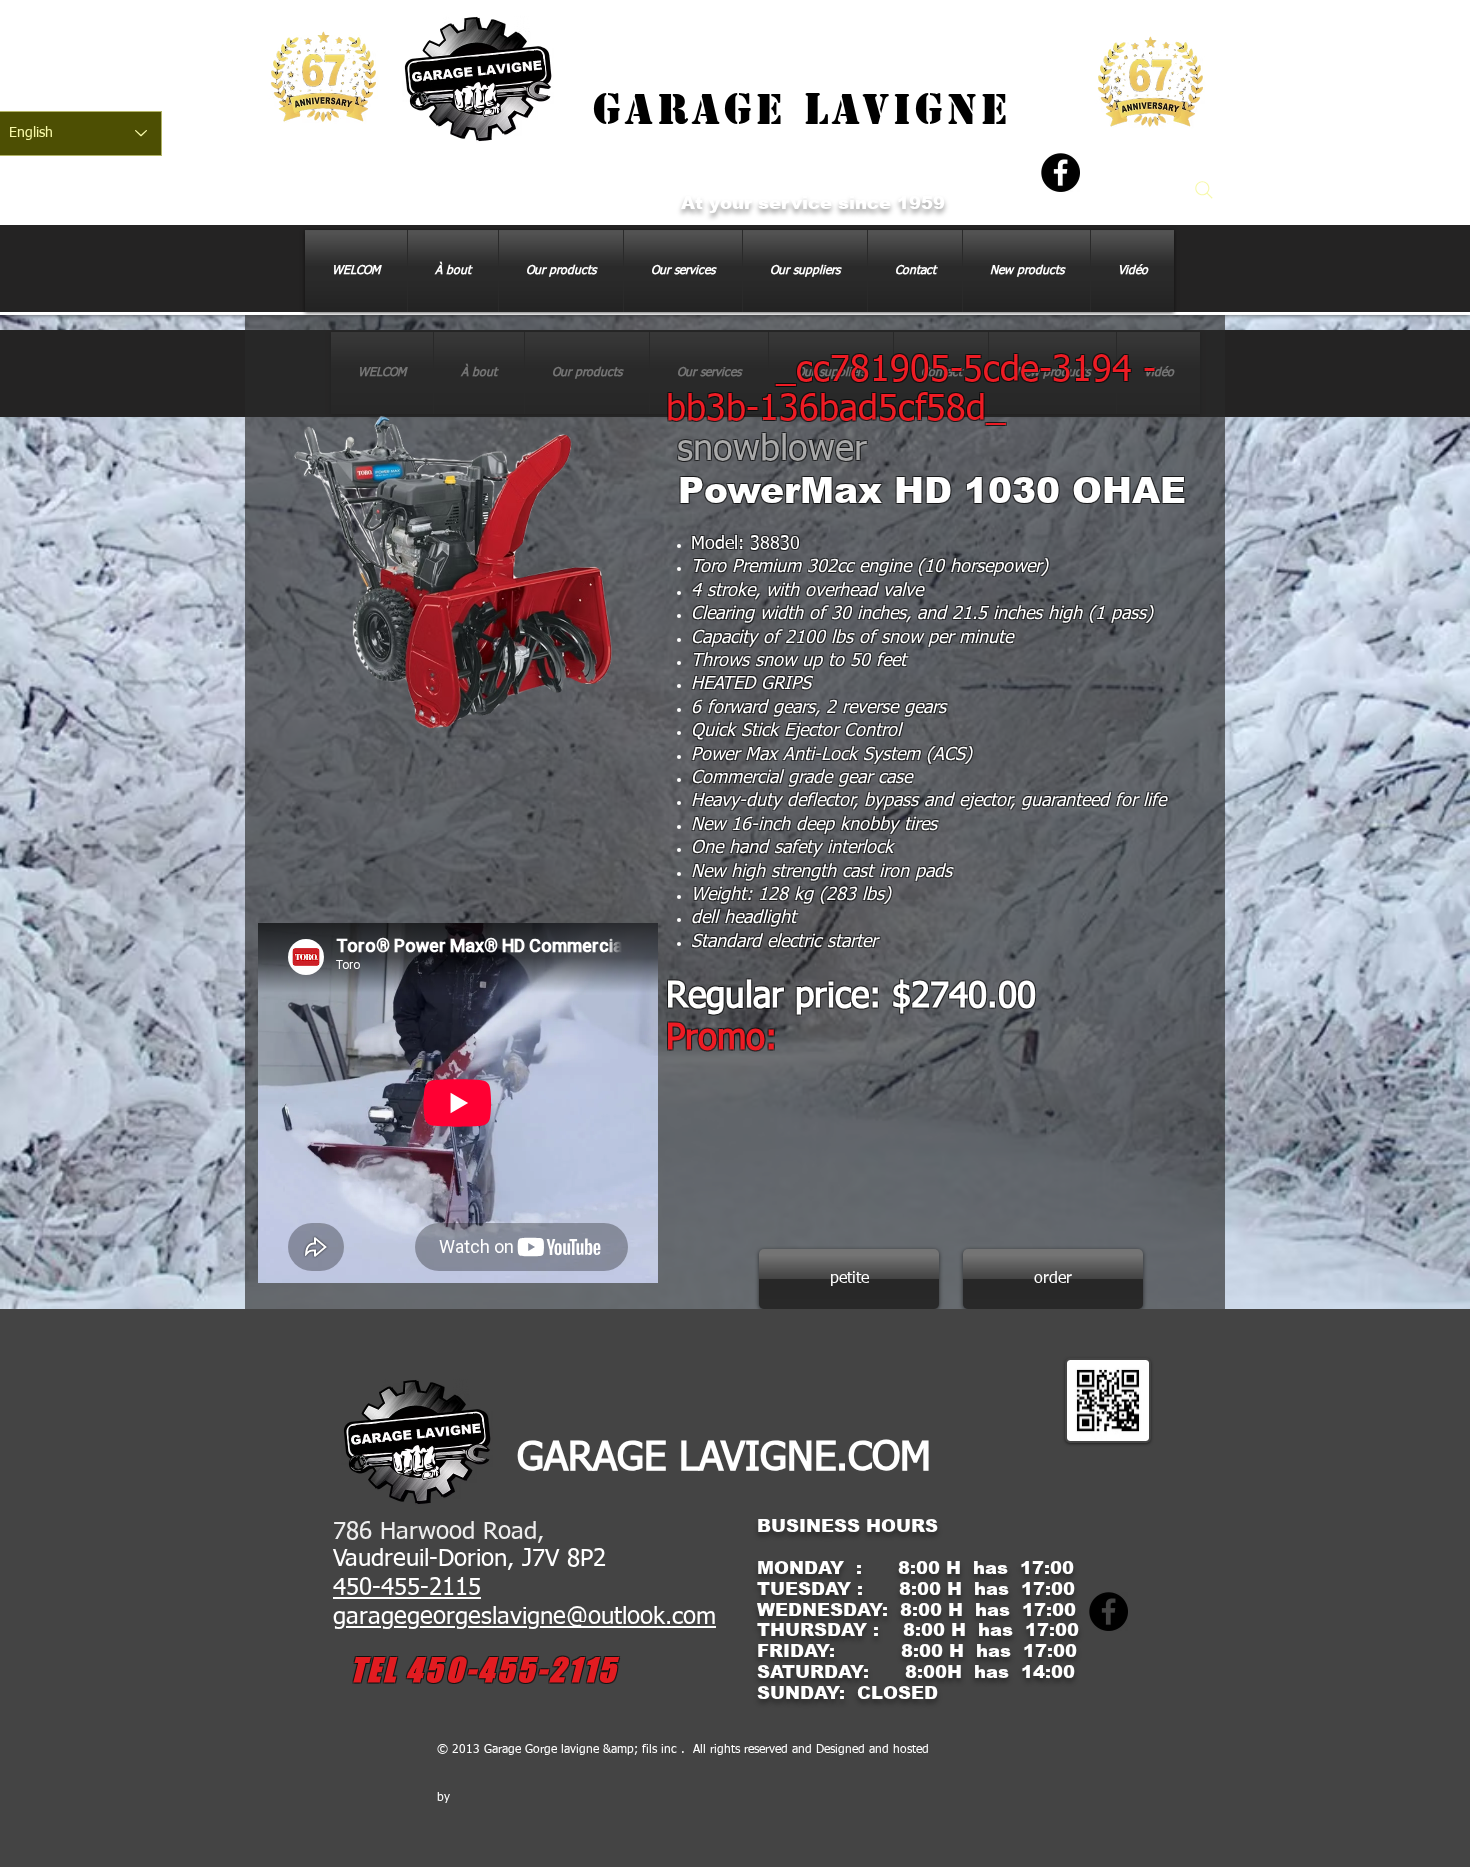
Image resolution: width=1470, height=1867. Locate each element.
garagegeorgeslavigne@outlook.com (524, 1617)
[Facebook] (1060, 172)
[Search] (1204, 190)
